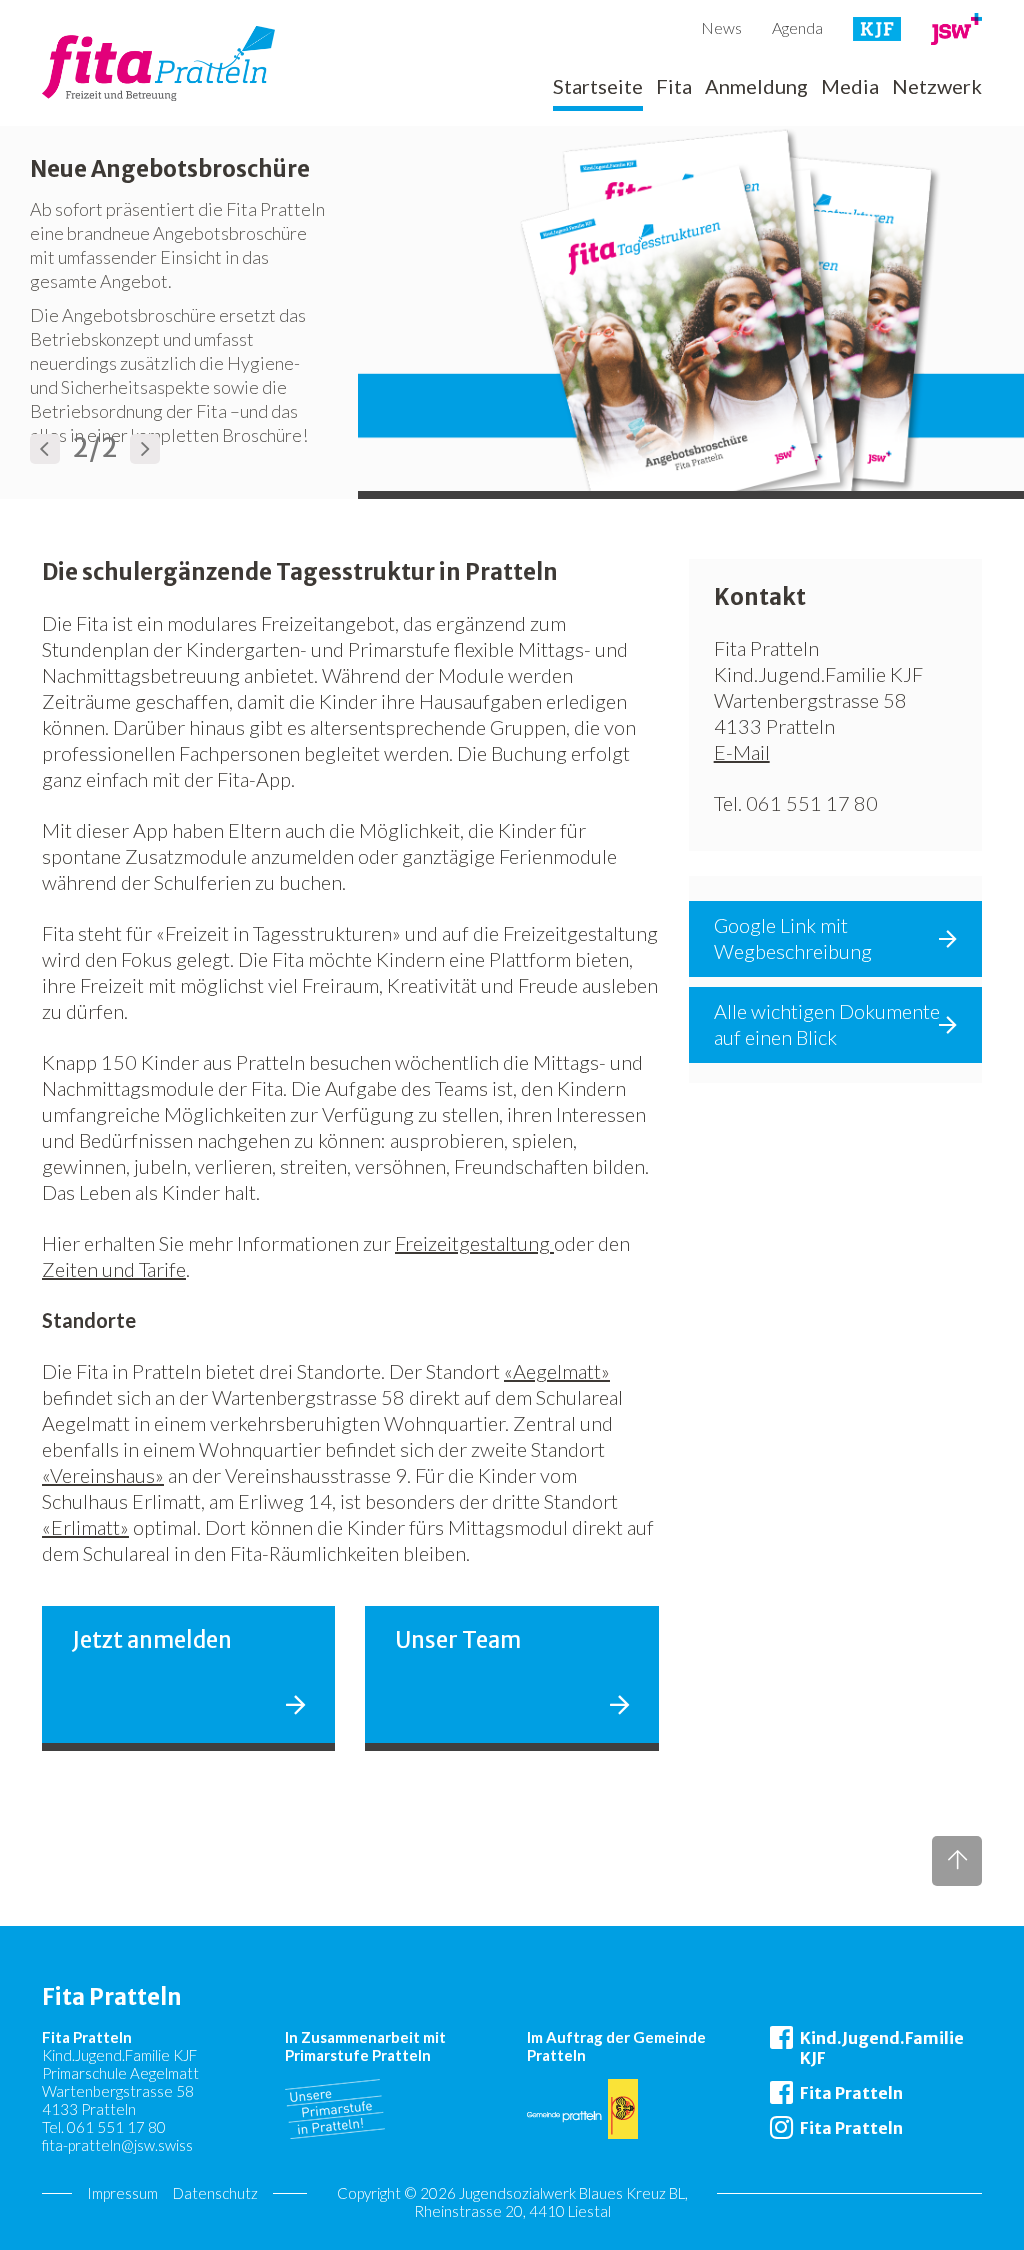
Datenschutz (215, 2193)
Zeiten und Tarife (114, 1269)
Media (850, 87)
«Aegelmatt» (557, 1371)
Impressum (122, 2193)
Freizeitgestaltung (474, 1243)
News (721, 27)
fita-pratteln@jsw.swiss (117, 2145)
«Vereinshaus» (103, 1475)
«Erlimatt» (85, 1527)
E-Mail (742, 752)
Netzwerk (937, 87)
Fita (674, 87)
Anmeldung (756, 87)
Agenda (797, 27)
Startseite (598, 87)
